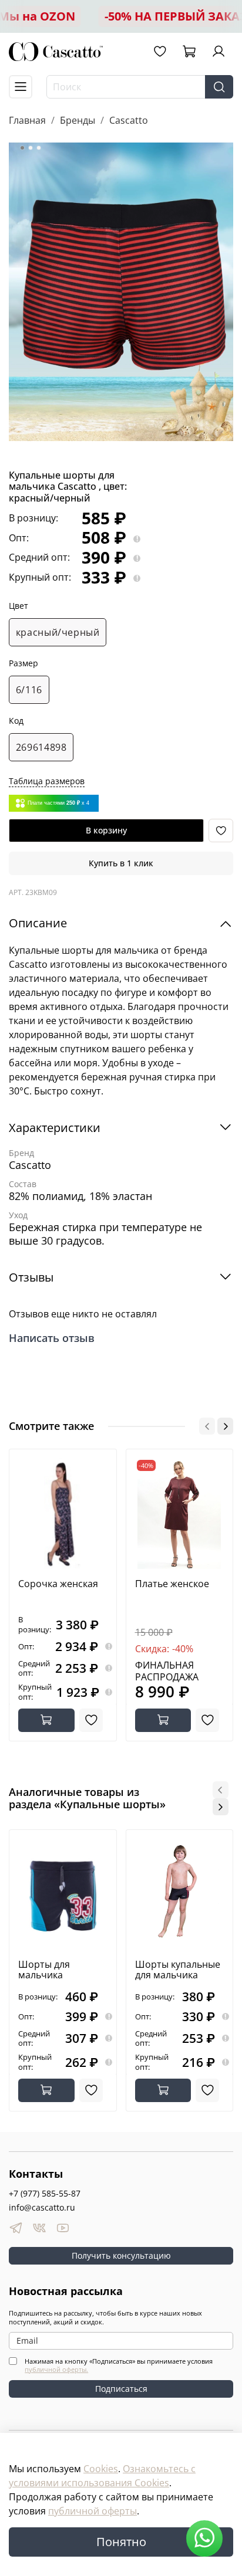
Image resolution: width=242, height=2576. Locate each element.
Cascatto (129, 120)
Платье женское (172, 1584)
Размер (23, 664)
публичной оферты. (56, 2369)
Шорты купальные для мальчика (178, 1970)
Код (16, 721)
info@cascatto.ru (42, 2207)
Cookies (101, 2469)
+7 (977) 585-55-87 (45, 2193)
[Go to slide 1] (22, 148)
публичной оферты (93, 2511)
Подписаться (121, 2389)
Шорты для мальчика (44, 1970)
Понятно (121, 2542)
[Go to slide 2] (31, 148)
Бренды (78, 120)
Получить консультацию (121, 2255)
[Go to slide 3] (39, 148)
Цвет (19, 606)
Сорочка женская (58, 1584)
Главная (27, 120)
